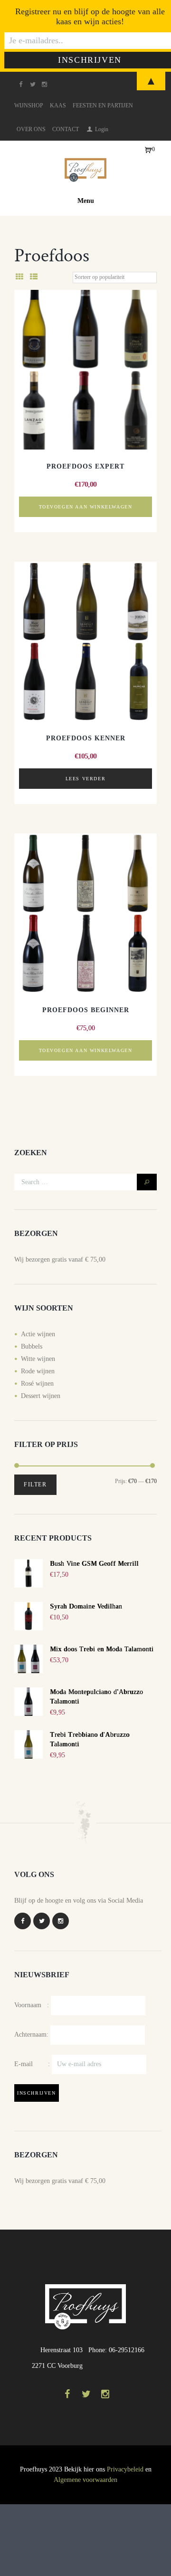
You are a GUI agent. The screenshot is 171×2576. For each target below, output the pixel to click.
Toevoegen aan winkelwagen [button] (86, 507)
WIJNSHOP (29, 105)
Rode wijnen (38, 1371)
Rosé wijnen (37, 1384)
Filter (35, 1484)
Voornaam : (32, 2005)
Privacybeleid (125, 2469)
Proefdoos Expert (85, 466)
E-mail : (33, 2064)
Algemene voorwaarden (85, 2480)
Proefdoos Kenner (86, 738)
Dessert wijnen (41, 1396)
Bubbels (32, 1346)
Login (102, 129)
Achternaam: (31, 2035)
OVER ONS (31, 129)
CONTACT (66, 129)
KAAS (58, 105)
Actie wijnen (38, 1334)
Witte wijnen (38, 1359)
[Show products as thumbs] (19, 277)
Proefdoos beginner (86, 1010)
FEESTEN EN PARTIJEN (103, 105)
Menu (86, 201)
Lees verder (86, 779)
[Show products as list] (34, 277)
